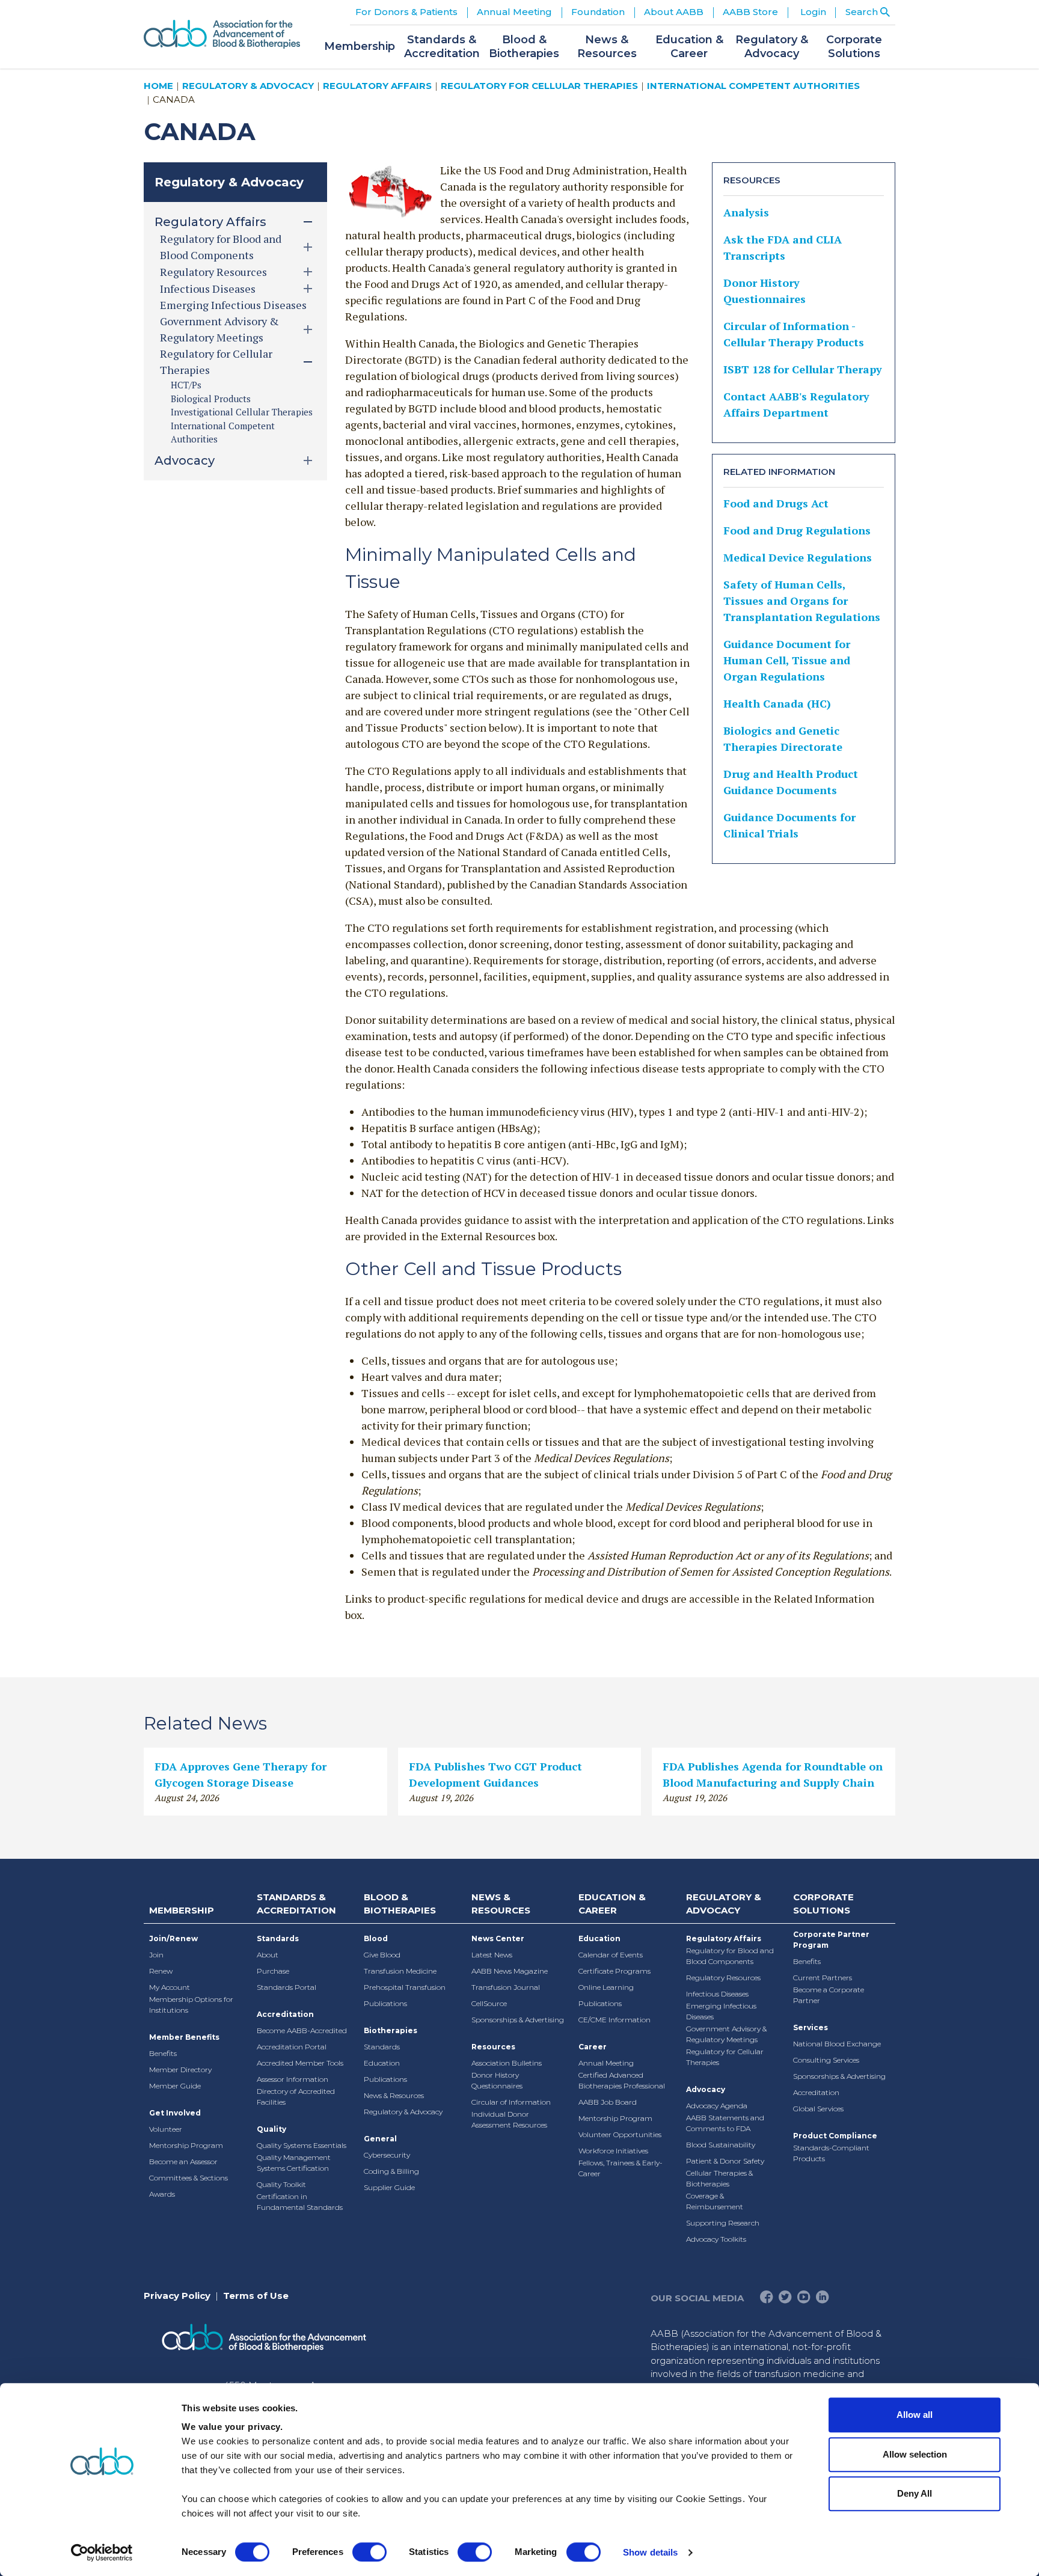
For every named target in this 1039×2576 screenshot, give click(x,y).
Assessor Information (293, 2079)
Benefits (163, 2053)
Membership (182, 1910)
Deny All (915, 2493)
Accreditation (285, 2014)
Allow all (915, 2415)
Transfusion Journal (506, 1987)
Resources (493, 2047)
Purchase (273, 1971)
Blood (376, 1938)
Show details (650, 2552)
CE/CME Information (615, 2020)
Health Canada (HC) (777, 703)
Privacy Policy (177, 2296)
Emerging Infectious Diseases (233, 305)
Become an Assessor (183, 2161)
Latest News (492, 1955)
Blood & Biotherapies (400, 1904)
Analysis (746, 212)
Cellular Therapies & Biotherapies (719, 2178)
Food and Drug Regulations (797, 530)
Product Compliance (835, 2136)
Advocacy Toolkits (716, 2239)
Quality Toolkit (281, 2184)
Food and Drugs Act (776, 503)
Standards (278, 1938)
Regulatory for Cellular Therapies (539, 86)
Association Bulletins (507, 2063)
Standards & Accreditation (296, 1904)
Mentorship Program (186, 2145)
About (268, 1955)
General (380, 2139)
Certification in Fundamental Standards (300, 2202)
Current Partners (823, 1978)
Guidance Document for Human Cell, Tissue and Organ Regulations (787, 660)
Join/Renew (173, 1938)
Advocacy (706, 2089)
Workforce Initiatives (613, 2151)
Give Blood (382, 1955)
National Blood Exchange (837, 2044)
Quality (271, 2129)
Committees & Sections (188, 2178)
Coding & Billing (391, 2171)
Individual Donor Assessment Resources (509, 2119)
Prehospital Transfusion (405, 1987)
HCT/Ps (186, 385)
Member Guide (175, 2086)
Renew (161, 1971)
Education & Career (612, 1904)
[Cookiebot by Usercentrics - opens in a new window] (102, 2553)
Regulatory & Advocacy (248, 86)
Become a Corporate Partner (829, 1995)
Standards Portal (287, 1987)
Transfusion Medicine (400, 1971)
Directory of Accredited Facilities (296, 2097)
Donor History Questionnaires (497, 2080)
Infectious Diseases (717, 1994)
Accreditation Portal (292, 2047)
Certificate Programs (615, 1971)
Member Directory (180, 2070)
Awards (162, 2194)
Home (158, 86)
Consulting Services (826, 2060)
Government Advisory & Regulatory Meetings (726, 2034)
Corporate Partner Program (831, 1940)
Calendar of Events (611, 1955)
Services (811, 2027)
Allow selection (915, 2454)
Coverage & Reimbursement (715, 2201)
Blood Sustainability (721, 2145)
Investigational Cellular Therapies (242, 412)
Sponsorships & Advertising (518, 2020)
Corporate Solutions (823, 1904)
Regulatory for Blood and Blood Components (730, 1956)
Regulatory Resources (723, 1978)
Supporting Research (723, 2223)
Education (382, 2063)
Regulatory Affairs (377, 86)
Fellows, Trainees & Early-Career (621, 2168)
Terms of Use (256, 2296)
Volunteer (166, 2129)
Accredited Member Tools (300, 2063)
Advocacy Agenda (717, 2106)
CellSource (489, 2003)
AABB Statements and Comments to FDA (725, 2123)
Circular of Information (511, 2102)
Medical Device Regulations (798, 557)
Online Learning (606, 1987)
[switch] (369, 2552)
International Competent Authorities (753, 86)
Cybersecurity (387, 2155)
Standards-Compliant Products (831, 2153)
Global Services (818, 2109)
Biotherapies (391, 2030)
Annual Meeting (606, 2063)
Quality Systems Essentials (302, 2145)
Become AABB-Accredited (302, 2030)
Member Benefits (184, 2037)
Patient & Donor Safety (725, 2161)
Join (156, 1955)
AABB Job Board (608, 2102)
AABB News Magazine (510, 1971)
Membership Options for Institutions (191, 2005)
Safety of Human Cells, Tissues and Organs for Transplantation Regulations (802, 601)
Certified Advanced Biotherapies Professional (622, 2080)
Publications (385, 2003)
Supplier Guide (389, 2187)
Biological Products (211, 399)
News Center (498, 1938)
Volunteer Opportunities (620, 2134)
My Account (170, 1987)
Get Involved (175, 2113)
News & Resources (394, 2095)
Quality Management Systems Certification (294, 2163)
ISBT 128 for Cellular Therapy (803, 369)
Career (593, 2047)
